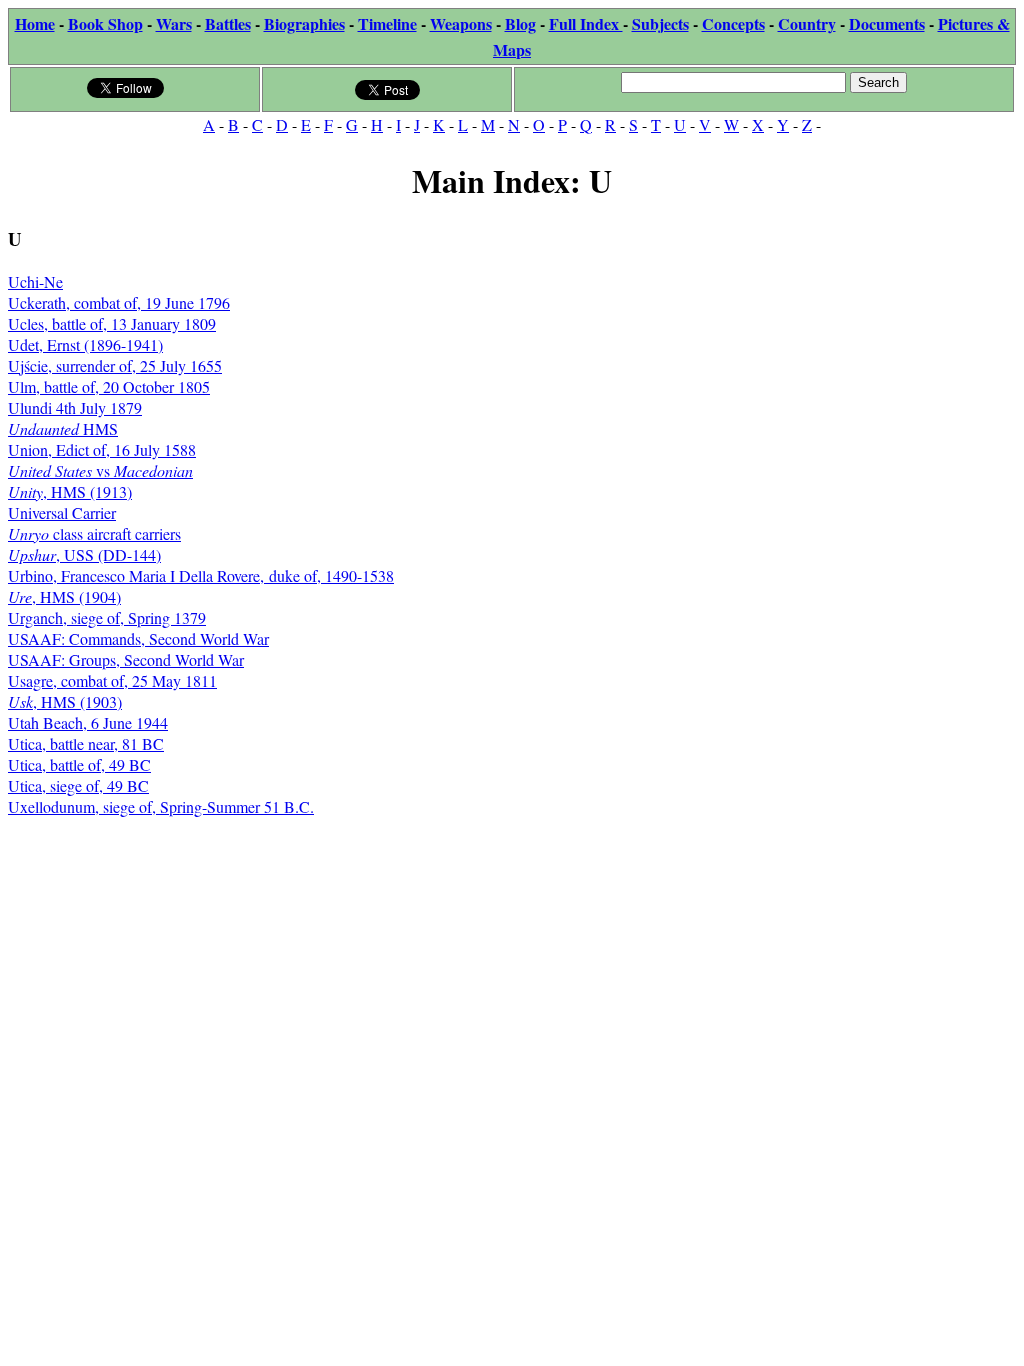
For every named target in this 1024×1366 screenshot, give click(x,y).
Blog (520, 23)
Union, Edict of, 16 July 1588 (102, 449)
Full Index (586, 23)
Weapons (461, 23)
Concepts (733, 23)
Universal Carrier (62, 512)
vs (100, 470)
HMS (63, 428)
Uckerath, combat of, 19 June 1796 (119, 302)
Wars (174, 23)
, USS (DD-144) (84, 554)
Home (35, 23)
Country (807, 23)
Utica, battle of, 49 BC (79, 764)
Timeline (387, 23)
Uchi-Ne (35, 281)
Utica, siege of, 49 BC (78, 785)
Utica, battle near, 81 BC (86, 743)
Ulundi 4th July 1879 (75, 407)
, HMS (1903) (65, 701)
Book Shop (105, 23)
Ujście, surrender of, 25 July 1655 (115, 365)
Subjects (660, 23)
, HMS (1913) (70, 491)
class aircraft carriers (115, 533)
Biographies (304, 23)
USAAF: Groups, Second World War (126, 659)
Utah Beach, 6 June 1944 (88, 722)
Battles (228, 23)
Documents (887, 23)
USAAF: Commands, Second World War (138, 638)
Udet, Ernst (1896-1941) (85, 344)
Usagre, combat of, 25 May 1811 (112, 680)
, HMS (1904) (64, 596)
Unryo (28, 533)
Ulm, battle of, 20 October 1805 (109, 386)
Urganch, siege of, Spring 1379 (107, 617)
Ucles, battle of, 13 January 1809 (112, 323)
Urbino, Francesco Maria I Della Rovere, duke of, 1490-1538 (201, 575)
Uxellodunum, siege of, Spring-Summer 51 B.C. (161, 806)
